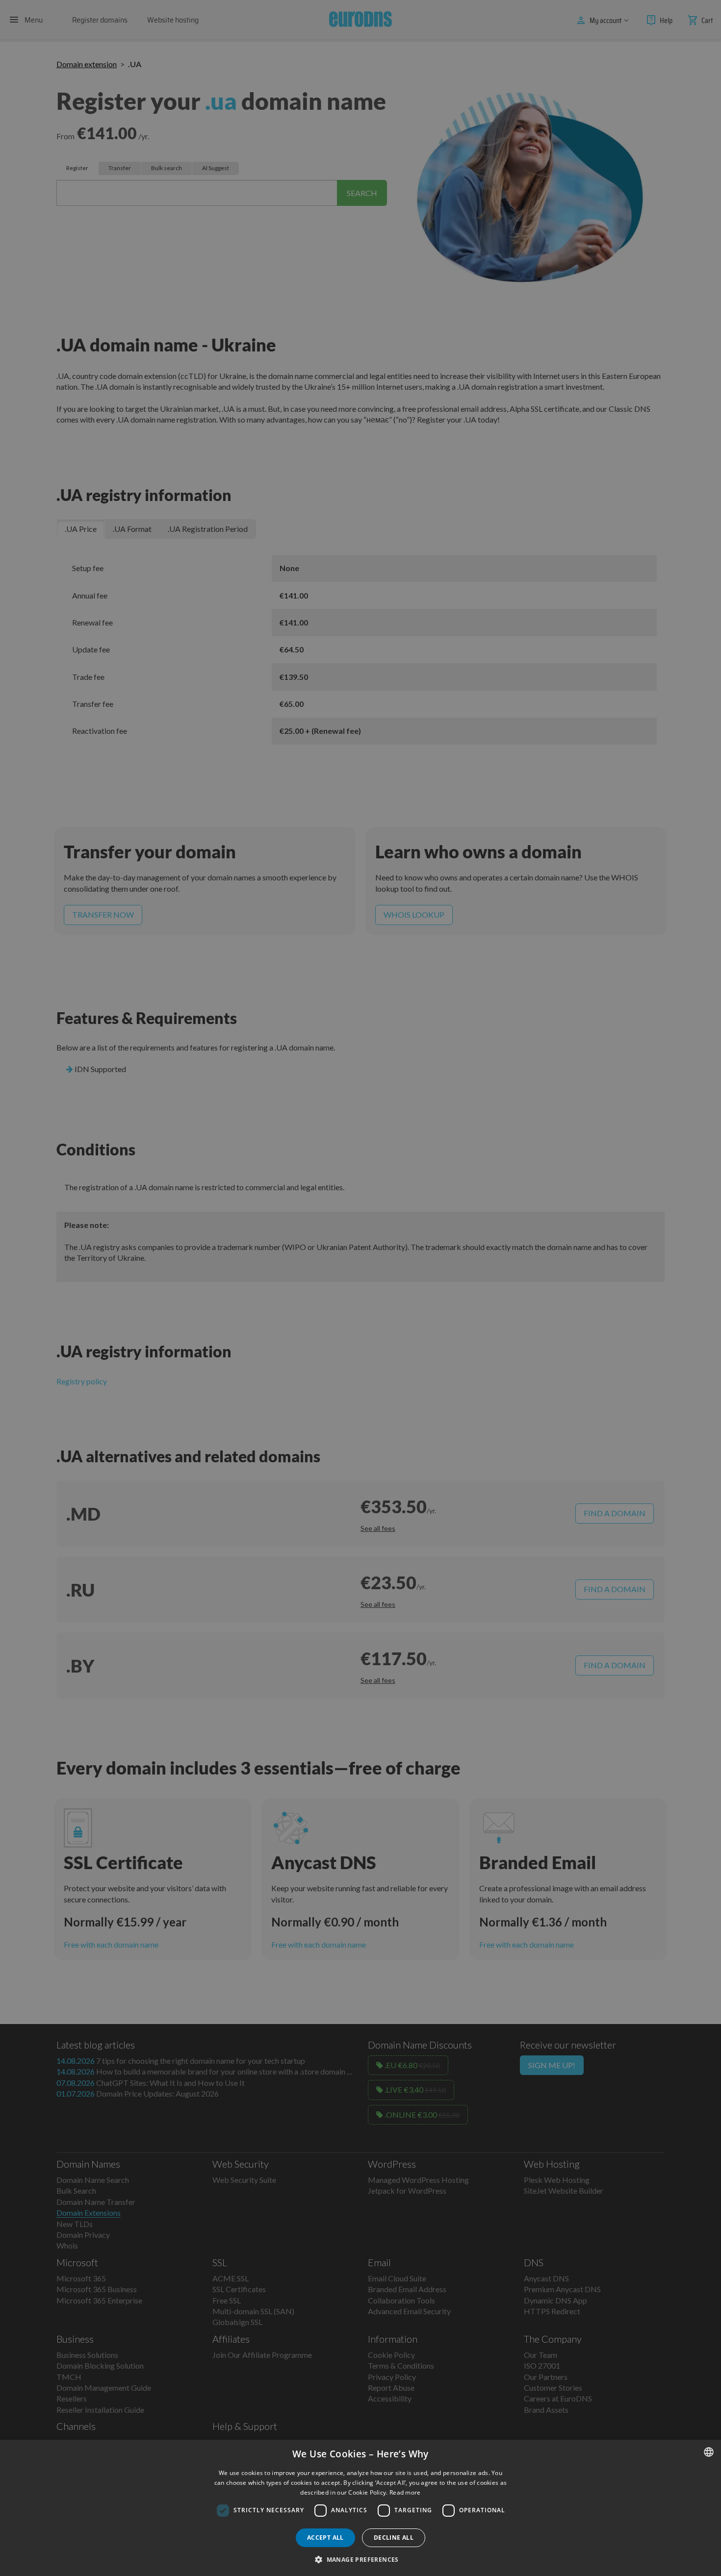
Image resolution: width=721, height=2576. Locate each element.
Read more (405, 2492)
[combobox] (709, 2452)
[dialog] (360, 2508)
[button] (360, 2559)
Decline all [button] (394, 2538)
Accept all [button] (325, 2538)
